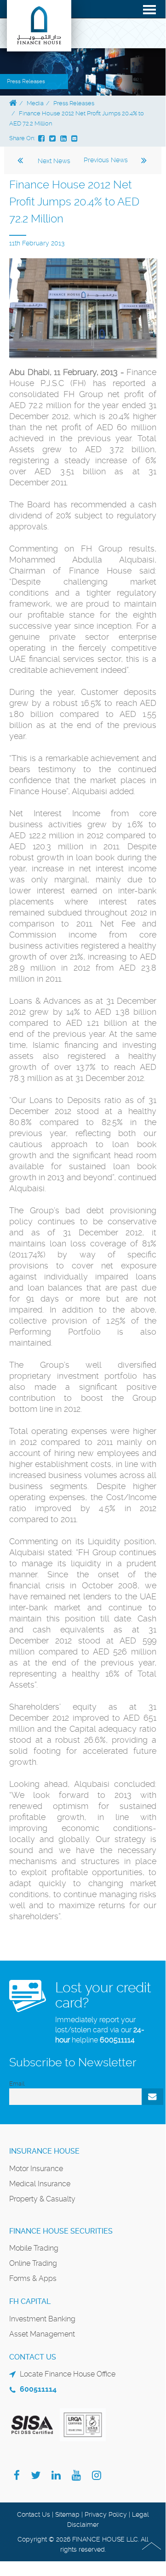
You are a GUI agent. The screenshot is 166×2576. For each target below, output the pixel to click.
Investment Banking (42, 2319)
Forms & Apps (33, 2278)
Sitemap (67, 2514)
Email (17, 2084)
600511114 (117, 2040)
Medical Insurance (40, 2184)
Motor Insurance (36, 2169)
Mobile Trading (34, 2248)
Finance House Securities (61, 2231)
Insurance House (44, 2151)
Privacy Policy (106, 2514)
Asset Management (42, 2334)
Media (35, 103)
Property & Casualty (42, 2199)
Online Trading (33, 2263)
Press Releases (74, 103)
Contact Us (34, 2514)
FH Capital (30, 2301)
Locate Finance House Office (68, 2374)
